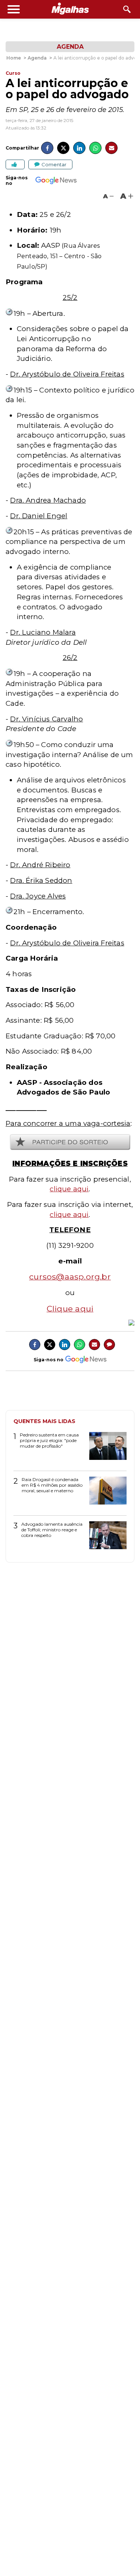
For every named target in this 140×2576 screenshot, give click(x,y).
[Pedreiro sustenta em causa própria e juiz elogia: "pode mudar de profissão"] (105, 1449)
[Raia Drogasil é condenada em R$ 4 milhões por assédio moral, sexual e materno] (105, 1493)
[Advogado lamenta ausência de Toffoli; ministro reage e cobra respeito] (105, 1538)
